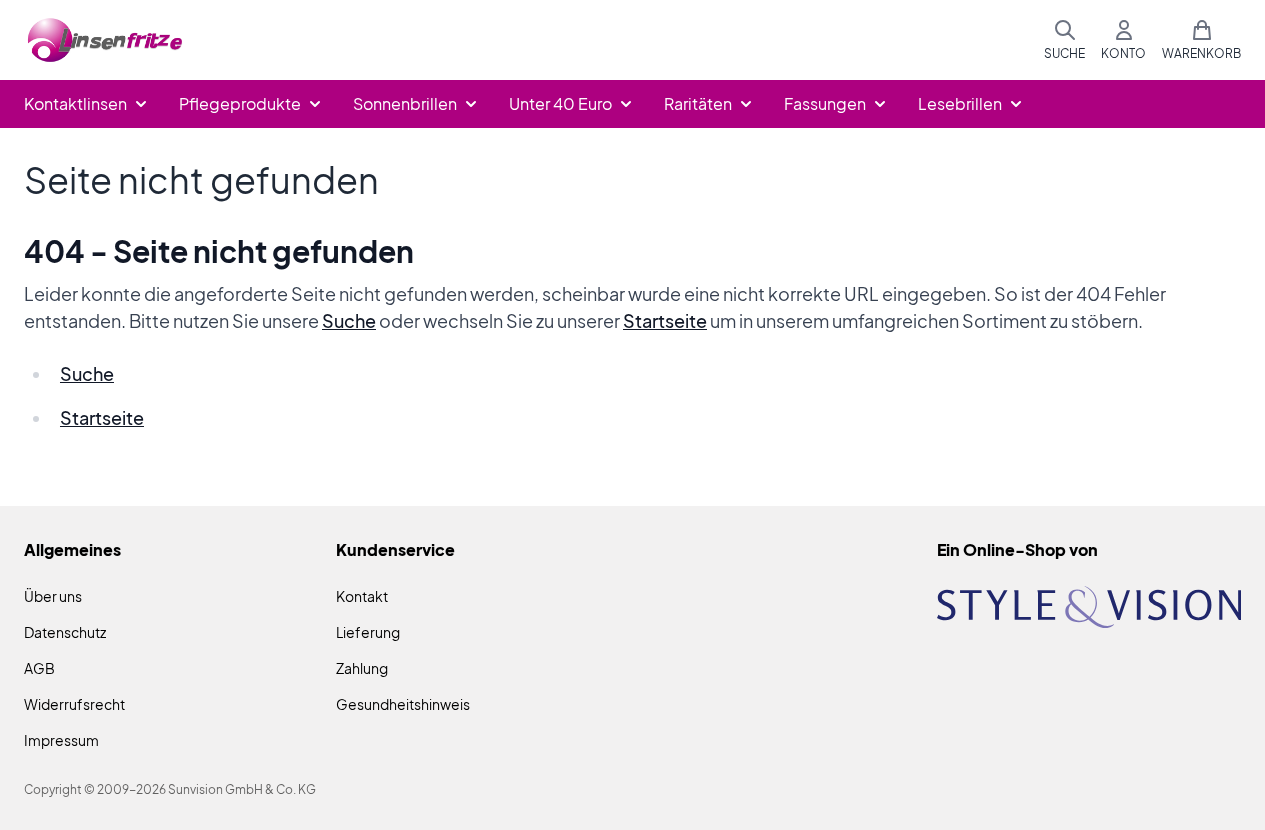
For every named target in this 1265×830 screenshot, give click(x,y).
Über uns (53, 596)
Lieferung (368, 632)
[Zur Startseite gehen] (105, 40)
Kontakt (362, 596)
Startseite (665, 320)
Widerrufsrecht (74, 704)
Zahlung (362, 668)
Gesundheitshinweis (403, 704)
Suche (349, 320)
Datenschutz (65, 632)
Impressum (61, 740)
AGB (39, 668)
